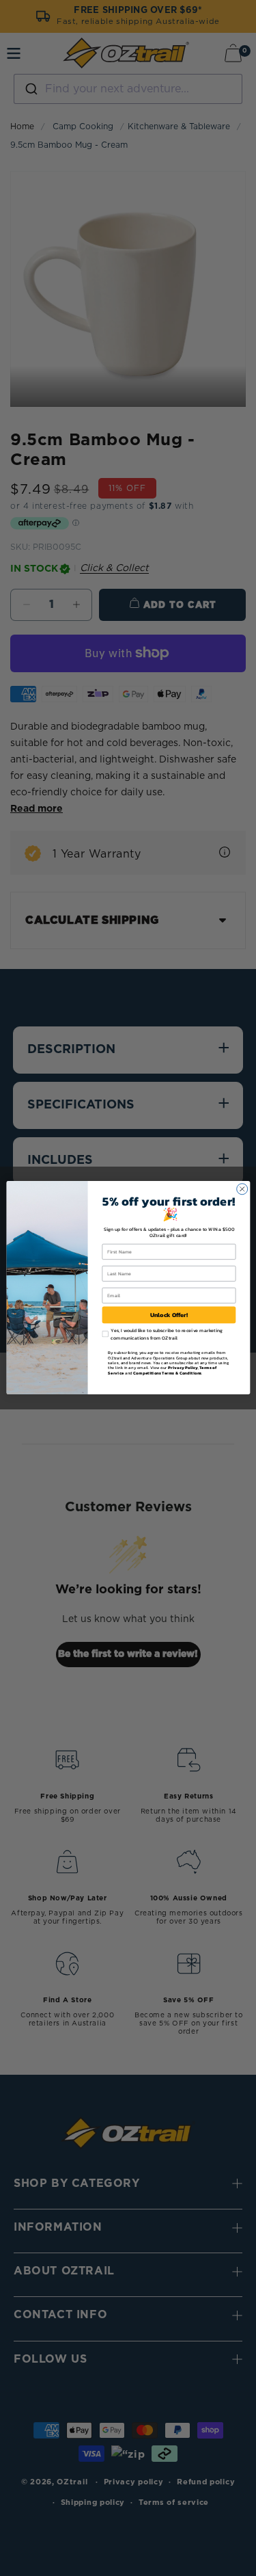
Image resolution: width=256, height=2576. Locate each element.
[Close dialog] (242, 1189)
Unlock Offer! (169, 1315)
